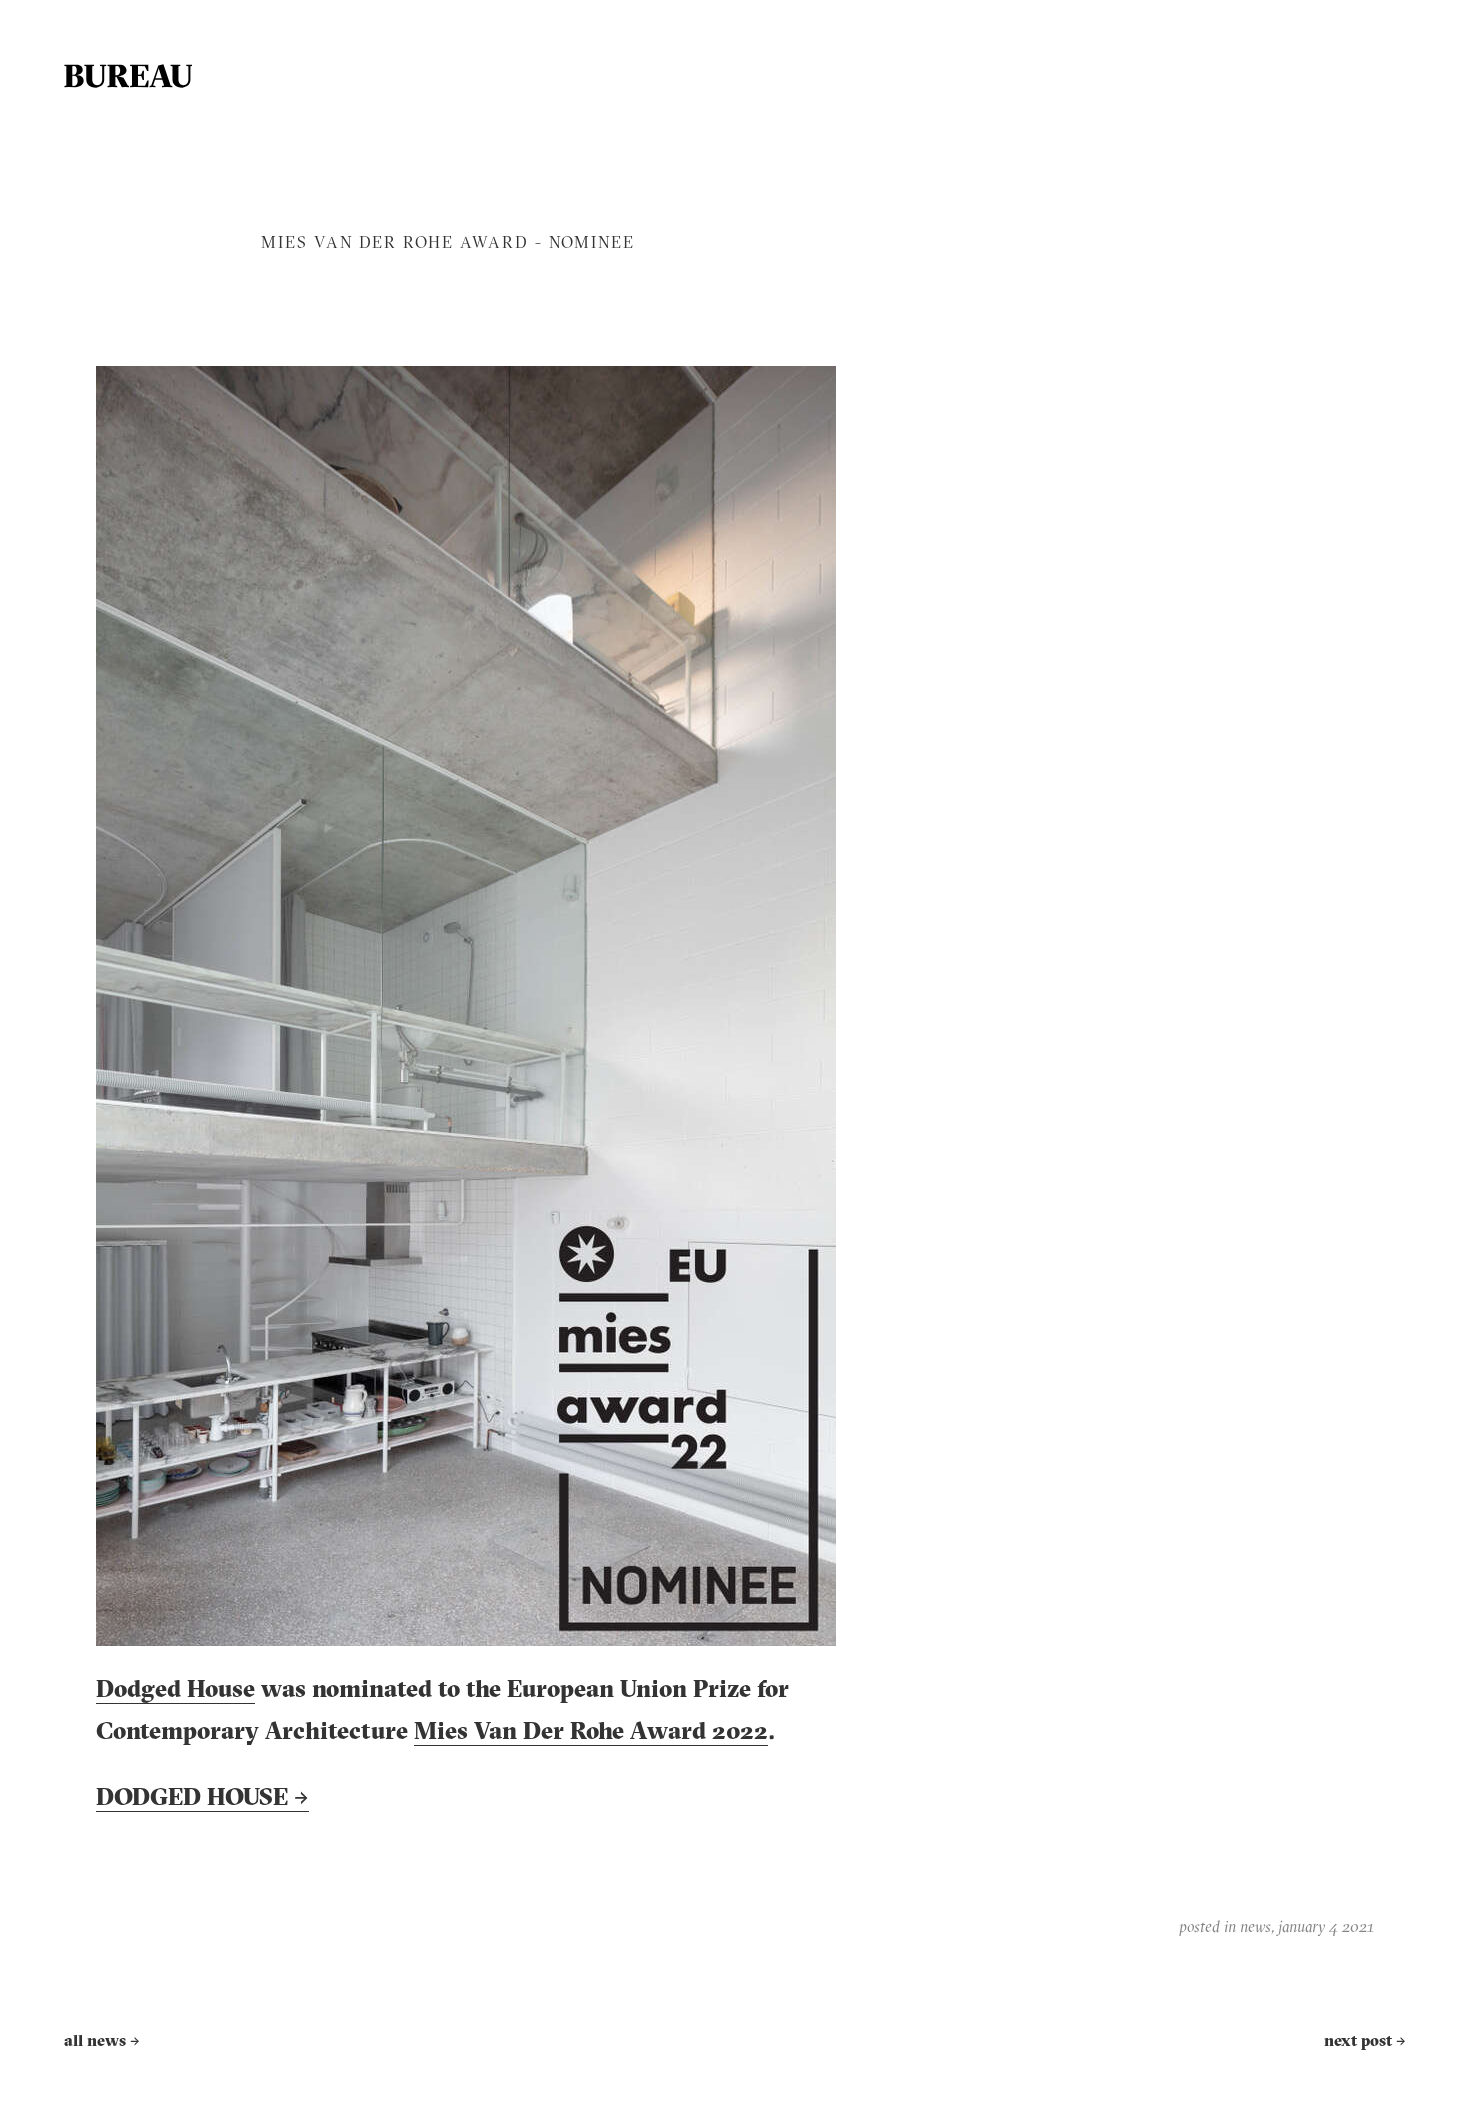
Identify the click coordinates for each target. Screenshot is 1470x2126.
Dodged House (175, 1691)
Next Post (1365, 2042)
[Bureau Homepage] (128, 76)
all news (102, 2042)
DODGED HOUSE (202, 1799)
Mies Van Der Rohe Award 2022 (591, 1733)
